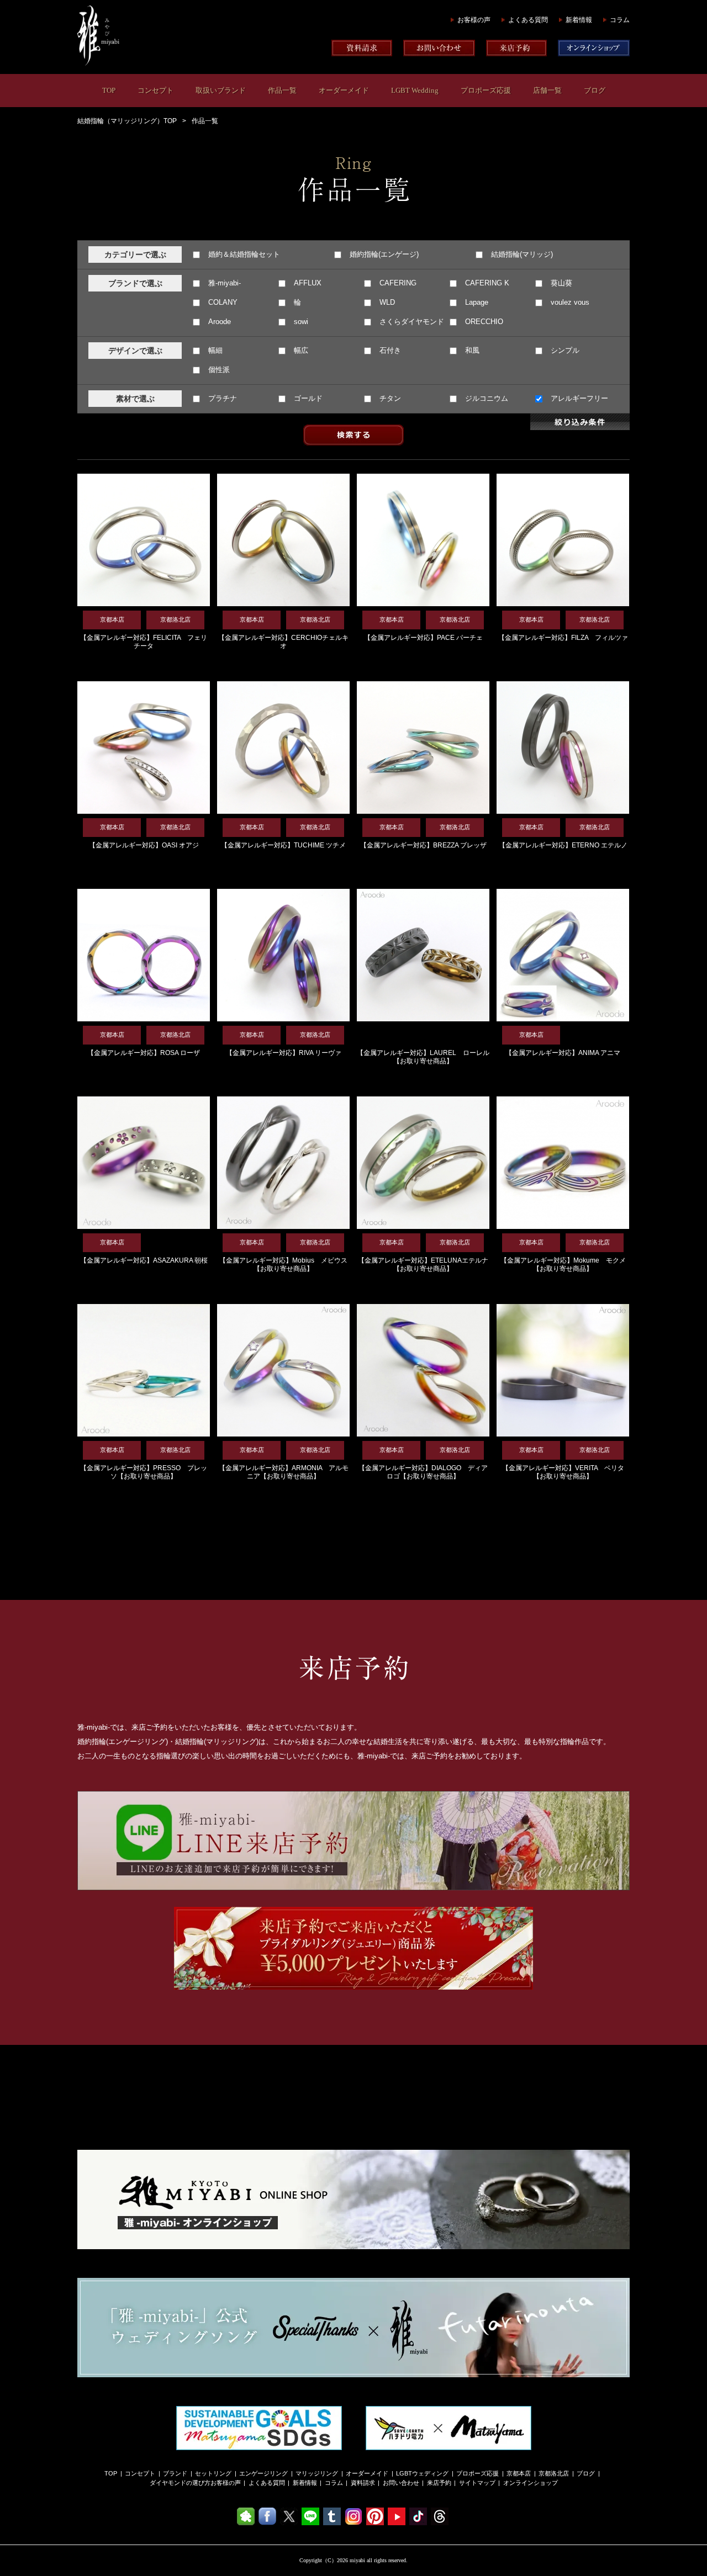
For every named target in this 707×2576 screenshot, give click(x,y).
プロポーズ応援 (486, 90)
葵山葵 (560, 283)
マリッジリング (317, 2473)
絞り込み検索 (580, 422)
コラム (620, 20)
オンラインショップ (531, 2483)
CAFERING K (486, 283)
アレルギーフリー (578, 398)
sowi (300, 322)
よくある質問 (528, 20)
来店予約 (439, 2483)
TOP (109, 90)
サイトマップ (477, 2483)
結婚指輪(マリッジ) (521, 254)
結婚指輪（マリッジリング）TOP (127, 121)
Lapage (476, 302)
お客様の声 (474, 20)
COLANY (222, 302)
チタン (389, 398)
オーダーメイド (344, 90)
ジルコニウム (486, 398)
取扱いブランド (221, 90)
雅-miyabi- (223, 283)
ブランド (175, 2473)
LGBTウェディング (422, 2473)
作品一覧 (282, 90)
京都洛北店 (554, 2473)
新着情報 (579, 20)
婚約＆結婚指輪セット (243, 254)
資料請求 (363, 2483)
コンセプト (155, 90)
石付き (389, 350)
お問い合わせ (401, 2483)
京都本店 (519, 2473)
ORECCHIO (483, 322)
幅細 (214, 350)
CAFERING (397, 283)
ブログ (595, 90)
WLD (386, 302)
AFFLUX (307, 283)
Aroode (218, 322)
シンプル (564, 350)
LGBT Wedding (415, 90)
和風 (471, 350)
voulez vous (569, 302)
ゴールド (307, 398)
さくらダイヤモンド (411, 322)
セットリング (213, 2473)
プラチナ (221, 398)
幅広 (300, 350)
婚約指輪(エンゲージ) (383, 254)
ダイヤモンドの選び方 (180, 2483)
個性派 (218, 370)
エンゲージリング (263, 2473)
